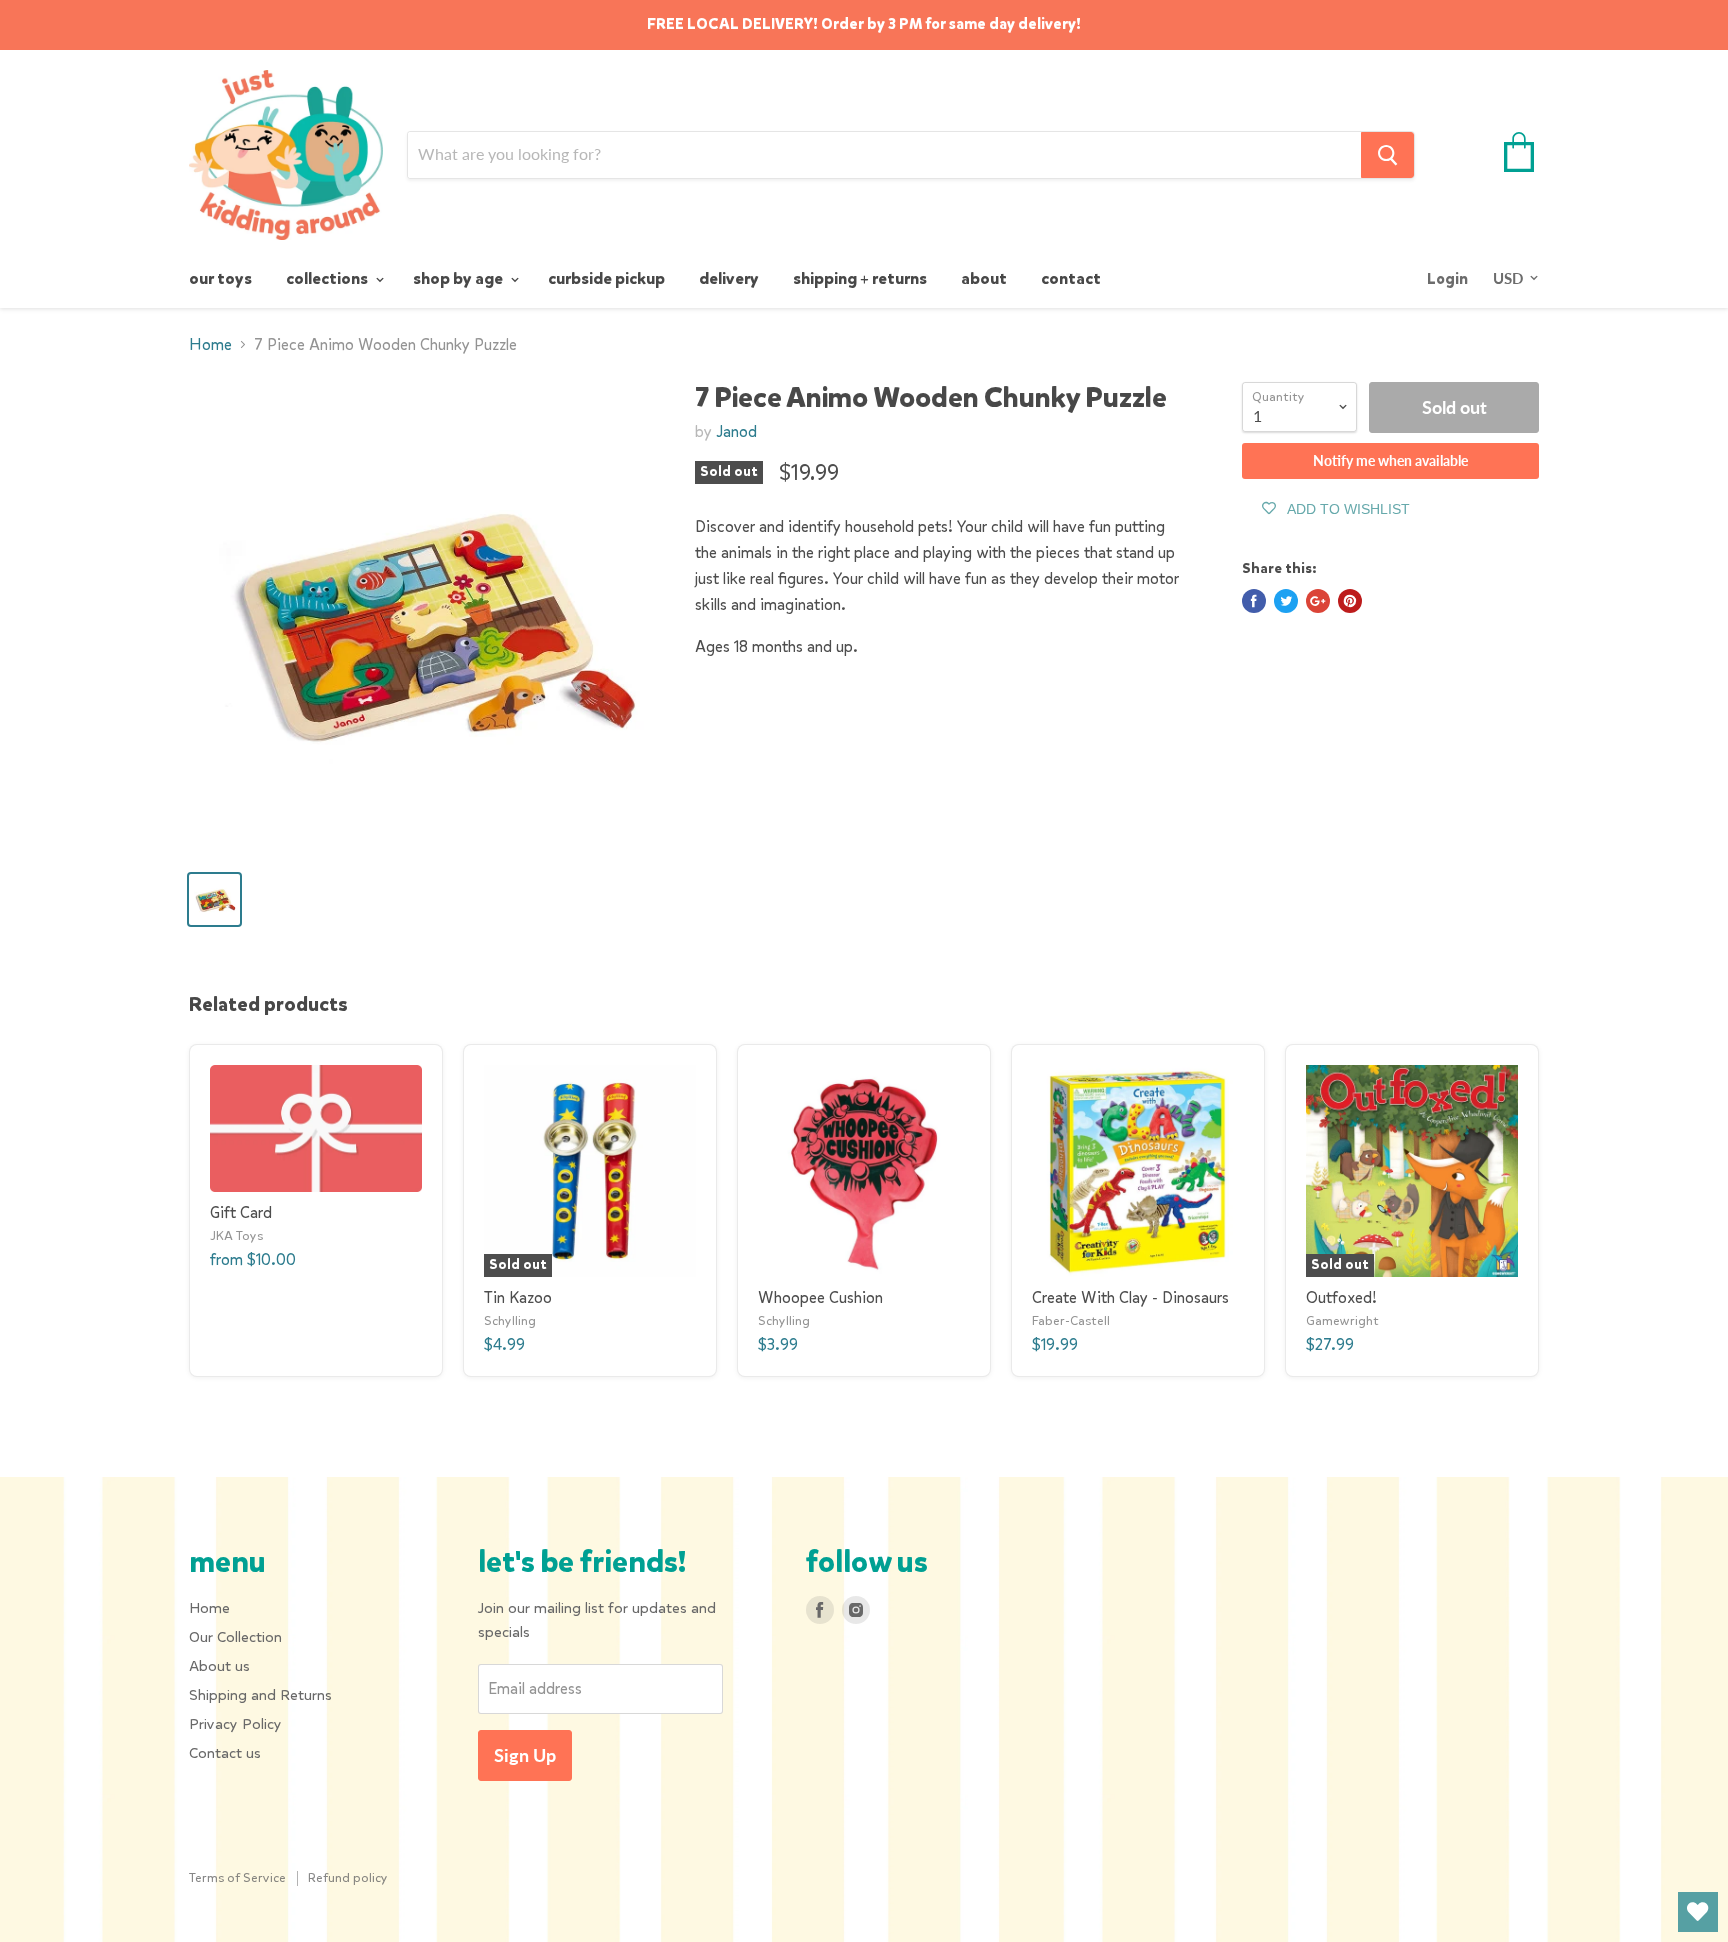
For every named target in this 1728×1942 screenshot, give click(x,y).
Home (210, 345)
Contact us (225, 1753)
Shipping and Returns (260, 1695)
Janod (736, 431)
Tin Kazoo (518, 1297)
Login (1447, 279)
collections (328, 278)
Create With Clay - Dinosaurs (1130, 1297)
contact (1071, 278)
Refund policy (348, 1877)
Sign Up (525, 1755)
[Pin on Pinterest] (1350, 601)
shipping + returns (860, 278)
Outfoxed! (1341, 1297)
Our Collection (235, 1637)
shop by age (459, 278)
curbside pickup (606, 278)
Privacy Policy (235, 1724)
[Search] (1387, 155)
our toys (220, 278)
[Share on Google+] (1318, 601)
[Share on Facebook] (1254, 601)
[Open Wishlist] (1698, 1912)
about (984, 278)
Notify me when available (1390, 460)
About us (219, 1666)
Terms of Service (237, 1877)
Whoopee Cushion (820, 1297)
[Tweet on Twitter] (1286, 601)
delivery (729, 278)
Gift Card (241, 1212)
